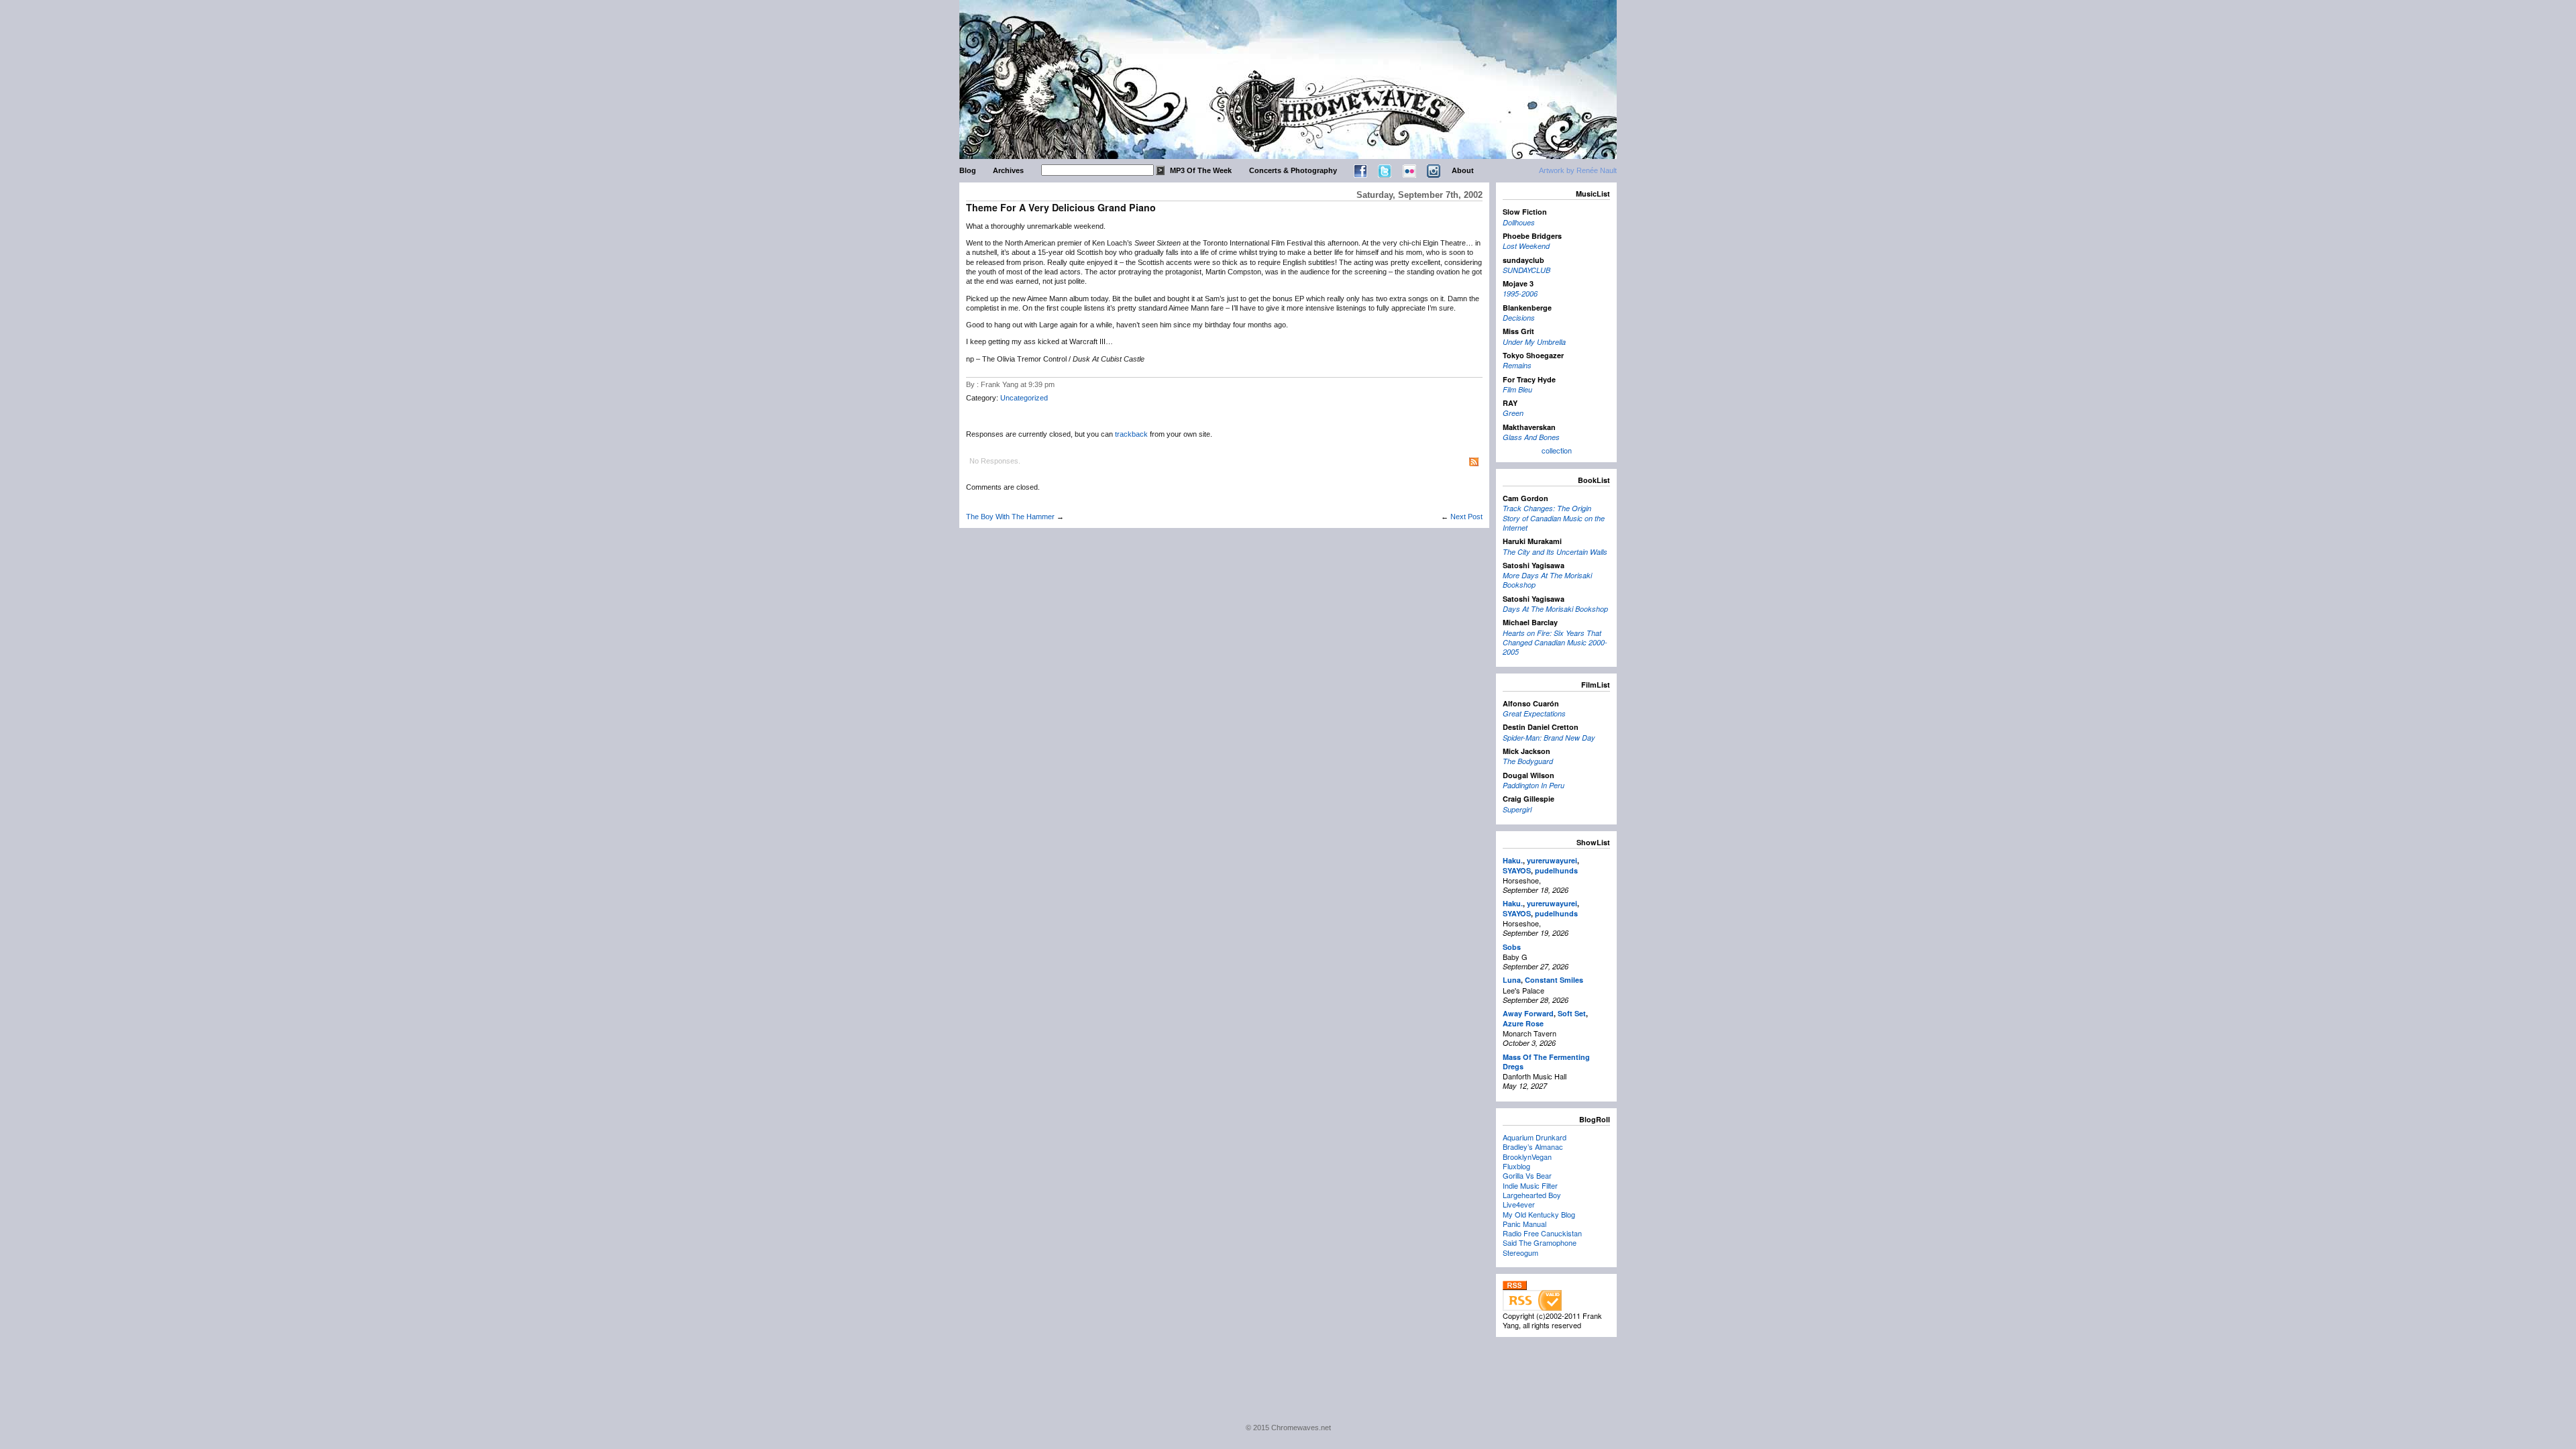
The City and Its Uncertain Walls (1555, 552)
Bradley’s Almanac (1533, 1146)
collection (1557, 450)
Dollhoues (1519, 222)
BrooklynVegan (1527, 1157)
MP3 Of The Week (1201, 170)
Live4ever (1519, 1204)
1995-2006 (1520, 293)
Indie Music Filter (1530, 1185)
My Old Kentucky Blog (1539, 1214)
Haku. (1513, 860)
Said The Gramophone (1540, 1242)
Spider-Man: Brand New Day (1549, 738)
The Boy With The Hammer (1010, 517)
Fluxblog (1516, 1166)
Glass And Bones (1531, 437)
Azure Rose (1523, 1023)
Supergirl (1517, 809)
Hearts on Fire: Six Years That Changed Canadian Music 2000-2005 (1555, 643)
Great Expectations (1534, 713)
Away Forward (1528, 1013)
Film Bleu (1517, 389)
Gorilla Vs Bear (1527, 1175)
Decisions (1519, 318)
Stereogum (1520, 1252)
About (1463, 170)
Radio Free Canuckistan (1542, 1233)
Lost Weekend (1526, 246)
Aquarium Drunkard (1535, 1137)
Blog (968, 170)
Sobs (1512, 947)
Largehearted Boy (1532, 1195)
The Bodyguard (1528, 761)
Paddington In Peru (1534, 785)
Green (1513, 413)
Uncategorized (1024, 398)
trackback (1131, 434)
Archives (1008, 170)
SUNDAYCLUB (1526, 270)
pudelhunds (1556, 870)
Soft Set (1572, 1013)
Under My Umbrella (1534, 342)
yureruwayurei (1552, 860)
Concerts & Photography (1293, 170)
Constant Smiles (1554, 980)
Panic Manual (1524, 1224)
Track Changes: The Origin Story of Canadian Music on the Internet (1554, 518)
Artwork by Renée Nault (1578, 170)
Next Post (1466, 517)
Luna (1512, 980)
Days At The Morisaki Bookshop (1555, 609)
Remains (1517, 365)
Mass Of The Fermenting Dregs (1546, 1062)
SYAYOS (1517, 870)
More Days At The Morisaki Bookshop (1547, 580)
